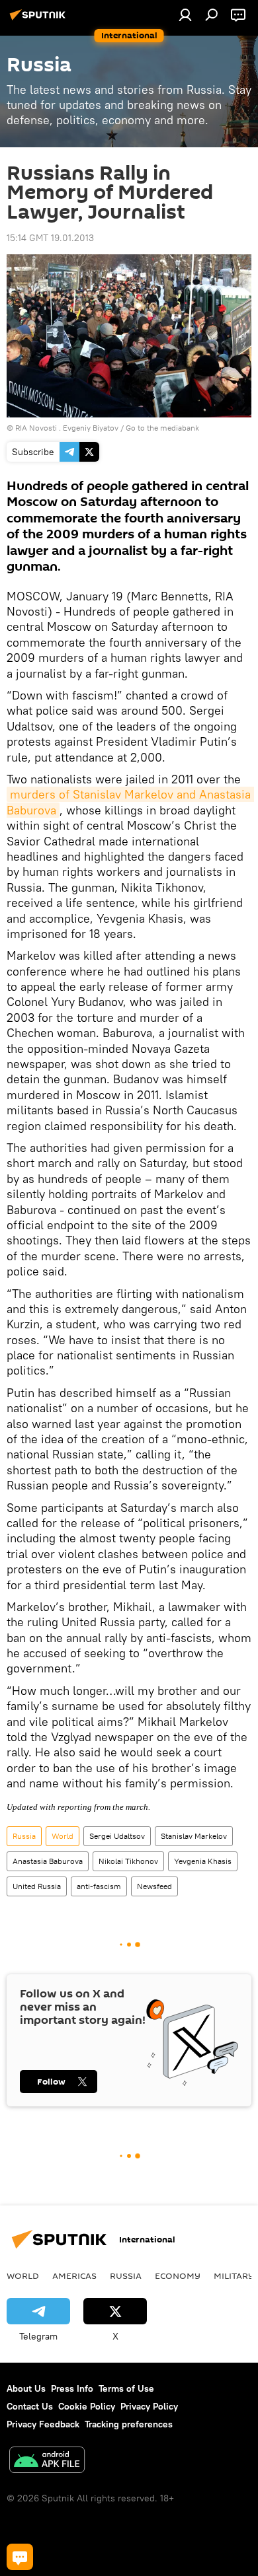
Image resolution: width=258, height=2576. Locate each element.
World (63, 1836)
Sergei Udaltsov (117, 1836)
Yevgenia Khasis (203, 1861)
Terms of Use (126, 2388)
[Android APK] (47, 2461)
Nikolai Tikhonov (128, 1861)
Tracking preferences (129, 2424)
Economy (178, 2275)
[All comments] (20, 2557)
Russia (24, 1836)
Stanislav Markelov (194, 1836)
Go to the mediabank (162, 428)
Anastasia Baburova (48, 1861)
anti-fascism (99, 1886)
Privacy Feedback (43, 2424)
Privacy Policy (149, 2406)
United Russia (37, 1886)
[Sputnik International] (40, 20)
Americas (74, 2275)
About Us (26, 2388)
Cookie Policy (87, 2406)
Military (234, 2275)
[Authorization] (185, 15)
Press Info (72, 2388)
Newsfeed (154, 1886)
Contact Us (30, 2406)
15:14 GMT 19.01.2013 (50, 238)
